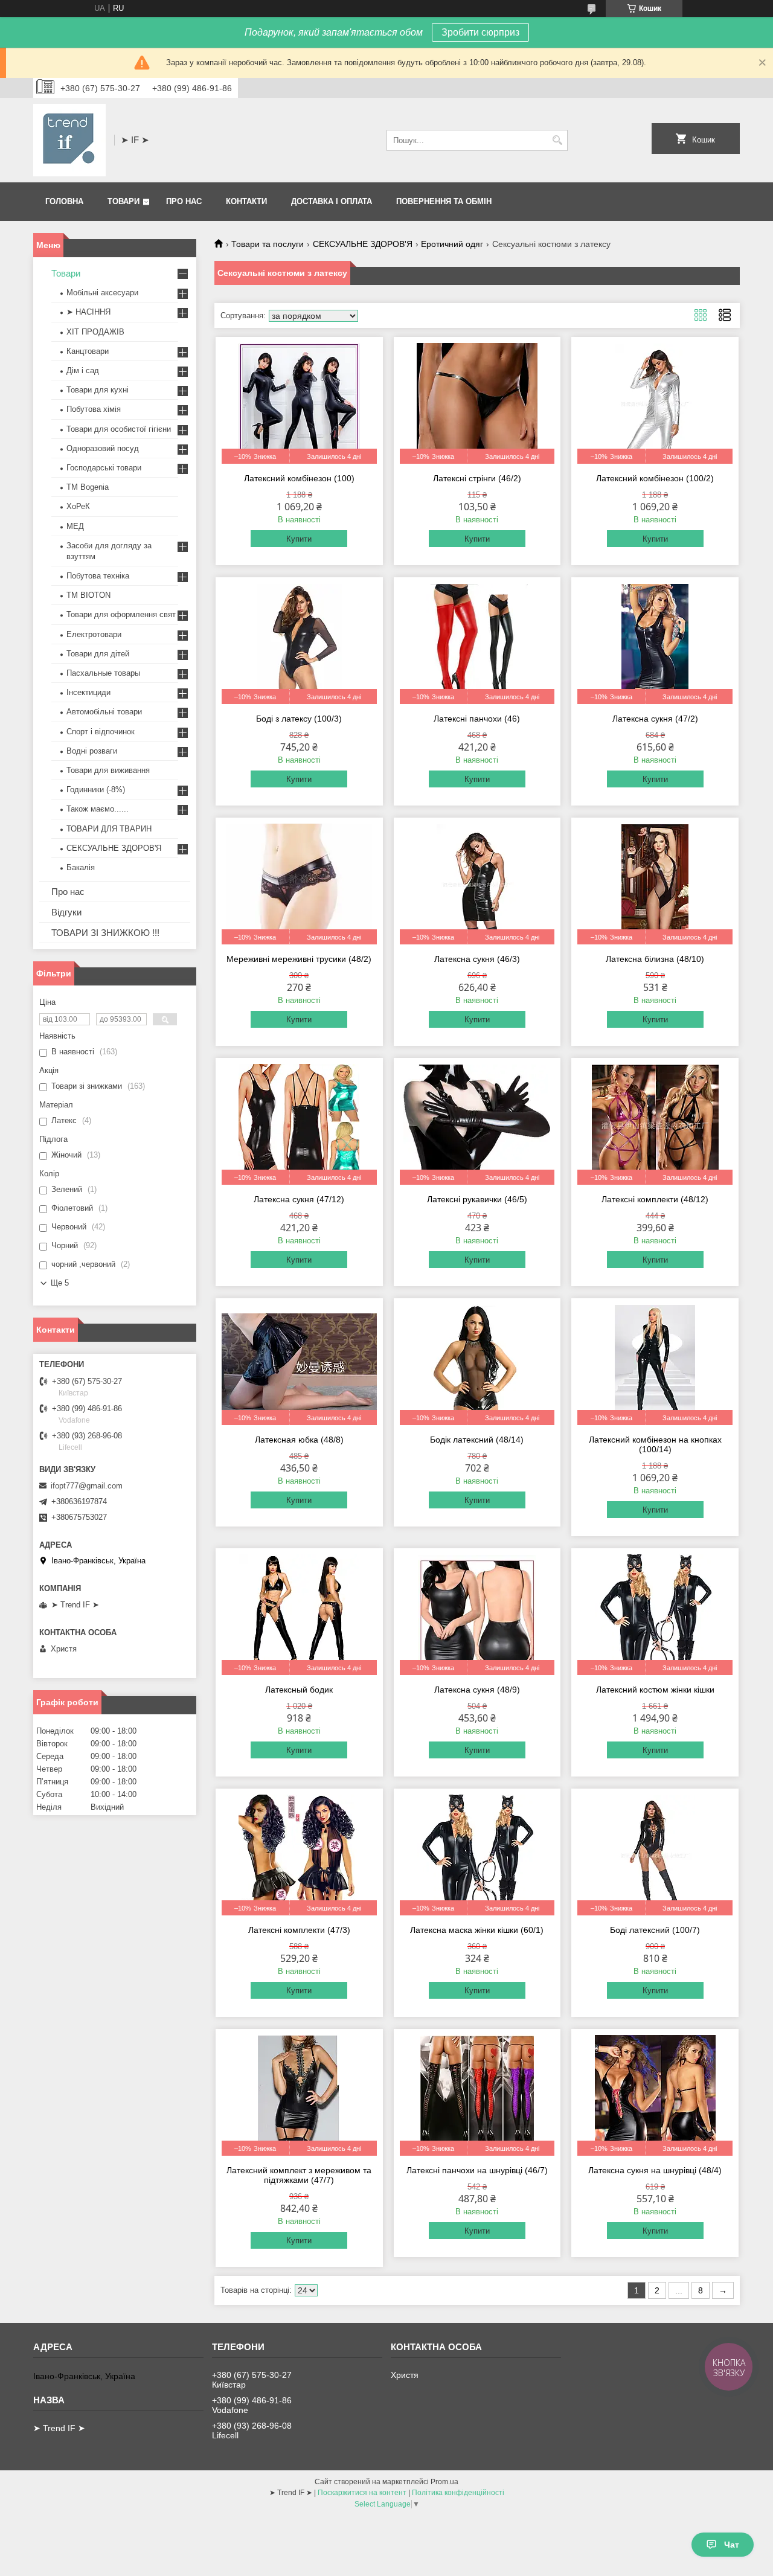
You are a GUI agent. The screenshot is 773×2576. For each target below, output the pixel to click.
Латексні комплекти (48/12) (655, 1199)
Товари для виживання (108, 770)
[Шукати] (557, 140)
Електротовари (94, 634)
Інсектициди (88, 692)
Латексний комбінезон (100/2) (655, 478)
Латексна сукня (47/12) (299, 1199)
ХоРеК (78, 506)
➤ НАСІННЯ (88, 312)
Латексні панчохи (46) (477, 719)
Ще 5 (60, 1283)
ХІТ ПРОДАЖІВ (95, 332)
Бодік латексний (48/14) (477, 1440)
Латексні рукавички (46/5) (477, 1199)
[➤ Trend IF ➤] (69, 140)
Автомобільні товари (104, 712)
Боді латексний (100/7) (655, 1930)
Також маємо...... (98, 809)
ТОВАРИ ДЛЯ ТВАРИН (109, 829)
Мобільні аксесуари (102, 293)
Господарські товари (104, 468)
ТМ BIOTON (88, 595)
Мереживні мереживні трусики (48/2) (299, 959)
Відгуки (66, 912)
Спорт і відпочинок (101, 732)
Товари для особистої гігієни (119, 429)
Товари (123, 201)
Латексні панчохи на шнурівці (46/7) (477, 2170)
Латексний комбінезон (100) (299, 478)
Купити (299, 539)
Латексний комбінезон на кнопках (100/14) (655, 1444)
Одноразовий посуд (103, 448)
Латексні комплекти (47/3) (299, 1930)
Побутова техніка (98, 576)
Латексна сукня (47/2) (655, 719)
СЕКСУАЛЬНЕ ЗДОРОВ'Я (363, 244)
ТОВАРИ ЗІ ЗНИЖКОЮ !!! (105, 933)
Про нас (184, 201)
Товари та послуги (268, 244)
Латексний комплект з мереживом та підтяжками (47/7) (299, 2175)
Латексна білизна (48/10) (655, 959)
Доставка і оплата (332, 201)
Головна (64, 201)
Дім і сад (83, 370)
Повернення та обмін (444, 201)
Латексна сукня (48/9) (477, 1690)
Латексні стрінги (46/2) (477, 478)
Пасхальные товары (103, 673)
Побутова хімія (94, 409)
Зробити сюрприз (480, 32)
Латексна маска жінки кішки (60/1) (477, 1930)
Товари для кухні (98, 390)
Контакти (246, 201)
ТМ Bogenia (88, 487)
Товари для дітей (98, 654)
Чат (732, 2545)
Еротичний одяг (452, 244)
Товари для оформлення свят (121, 614)
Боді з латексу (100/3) (299, 719)
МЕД (75, 526)
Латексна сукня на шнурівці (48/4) (655, 2170)
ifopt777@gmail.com (87, 1486)
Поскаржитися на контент (362, 2493)
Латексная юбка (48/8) (299, 1440)
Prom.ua (444, 2482)
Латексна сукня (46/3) (477, 959)
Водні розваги (92, 751)
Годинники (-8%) (96, 790)
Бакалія (81, 867)
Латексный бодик (299, 1690)
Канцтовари (88, 351)
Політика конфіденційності (458, 2493)
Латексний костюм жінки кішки (655, 1690)
